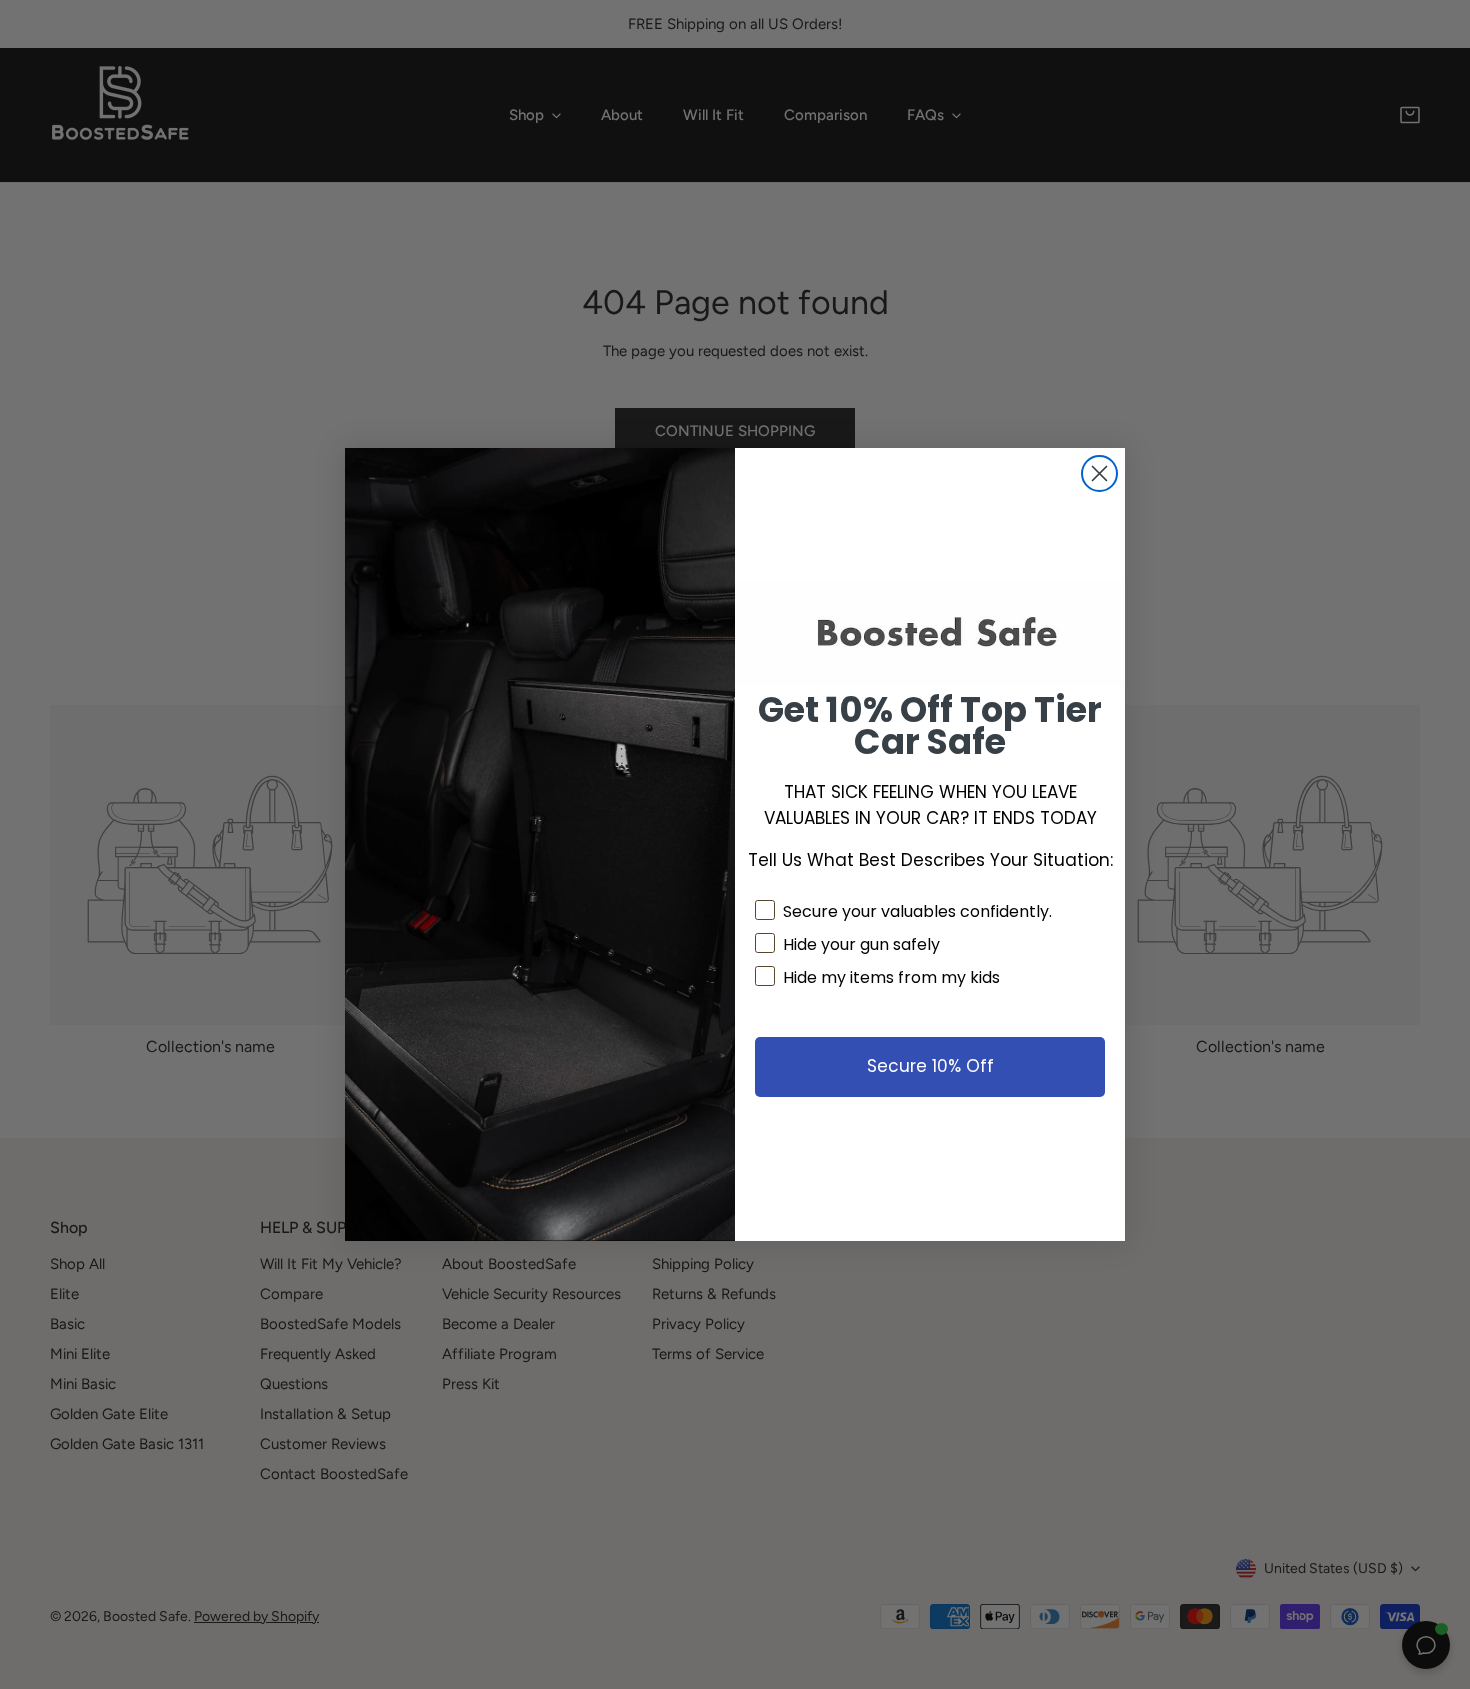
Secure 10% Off (930, 1066)
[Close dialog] (1099, 473)
